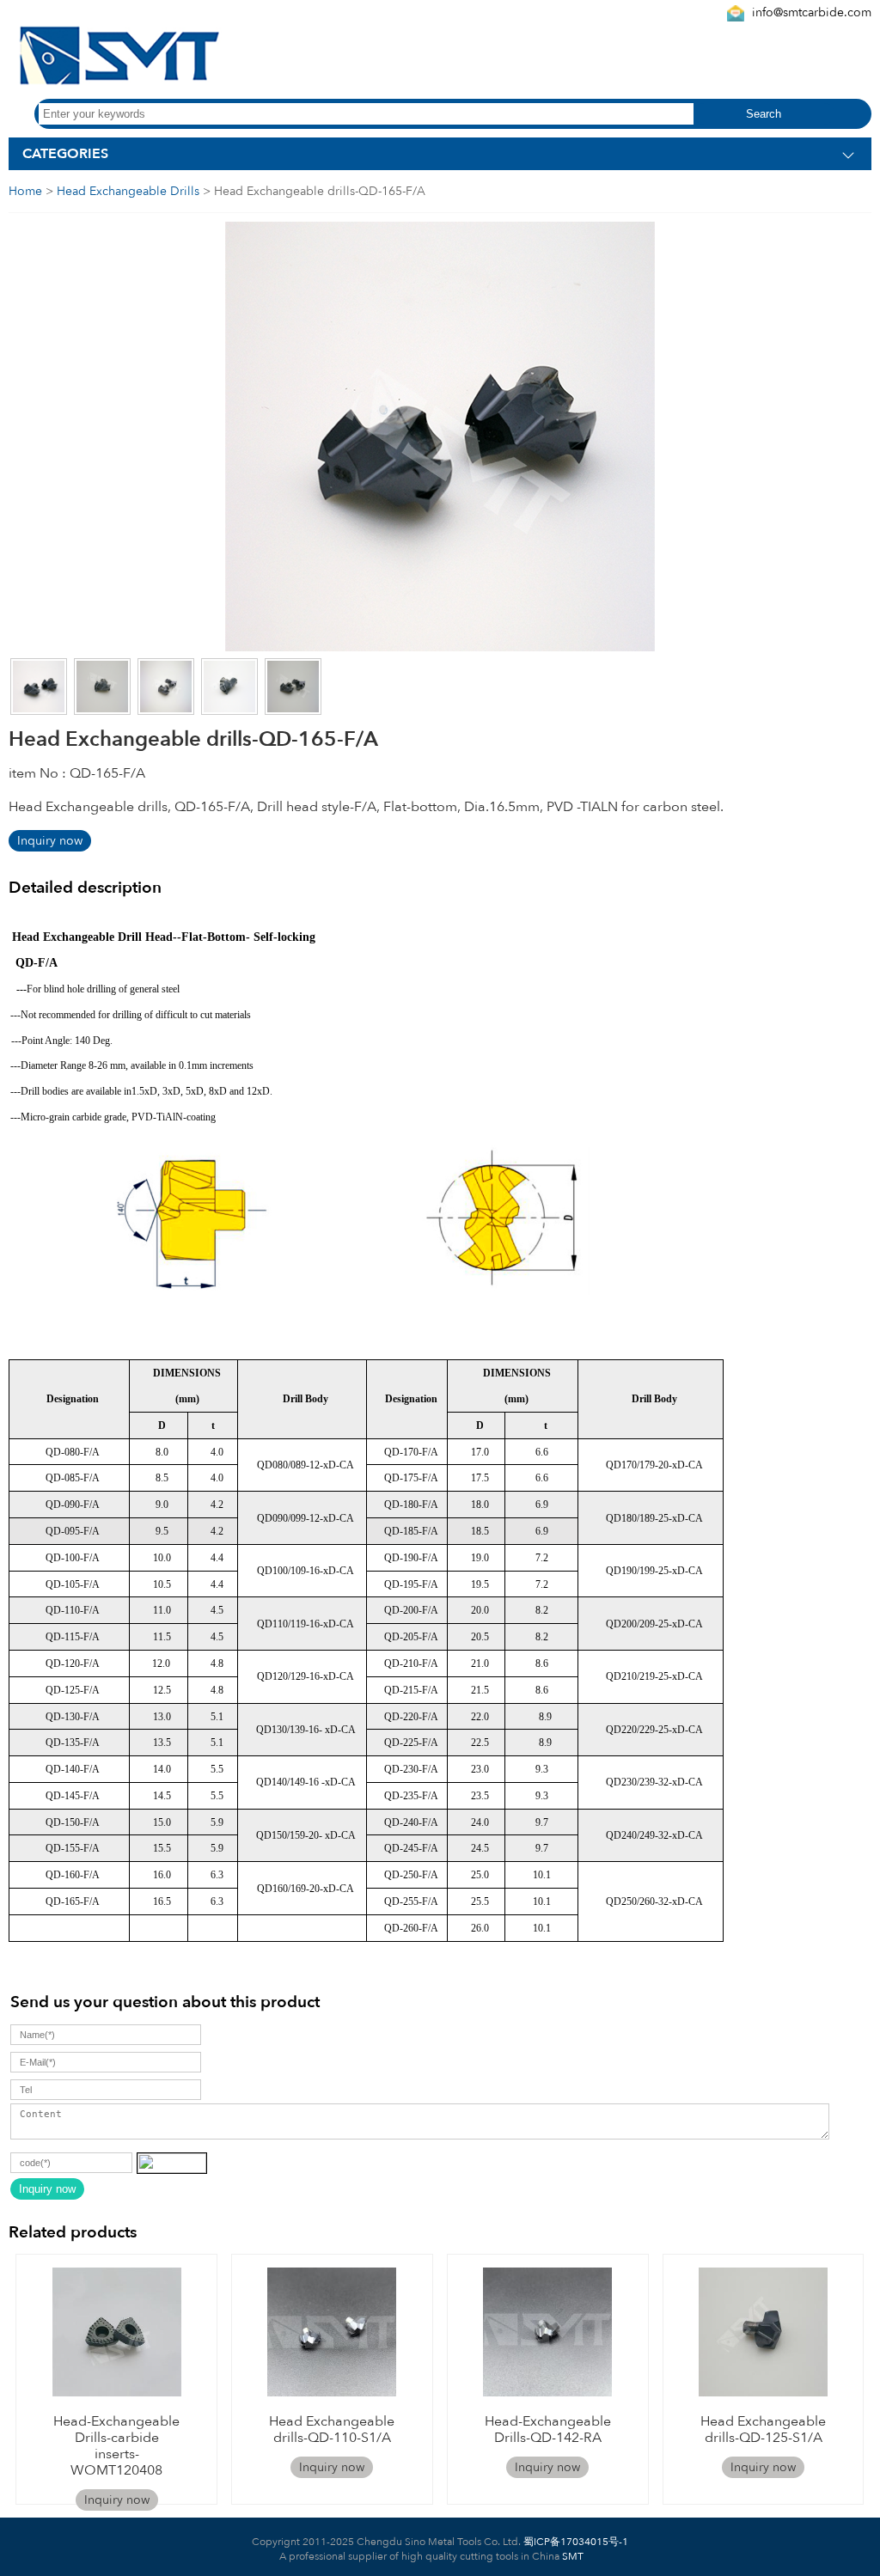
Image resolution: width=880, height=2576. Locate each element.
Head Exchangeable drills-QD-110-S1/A (332, 2429)
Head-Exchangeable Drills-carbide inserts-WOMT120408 (116, 2446)
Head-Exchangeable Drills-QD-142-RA (548, 2429)
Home (25, 191)
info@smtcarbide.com (812, 12)
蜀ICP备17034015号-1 (574, 2542)
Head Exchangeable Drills (128, 191)
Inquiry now (50, 841)
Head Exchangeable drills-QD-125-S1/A (763, 2429)
